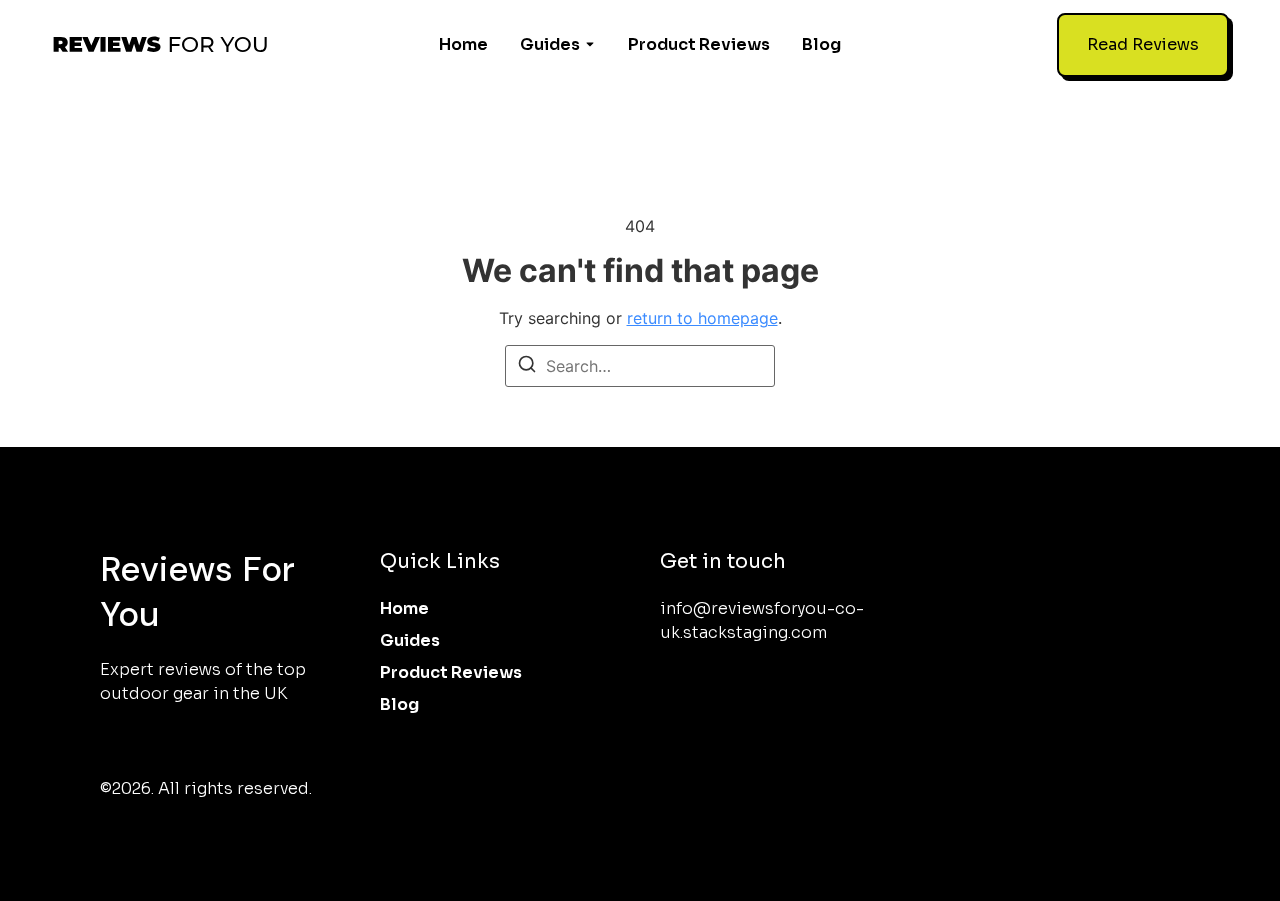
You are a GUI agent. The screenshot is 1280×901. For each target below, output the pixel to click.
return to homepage (702, 318)
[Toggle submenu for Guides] (588, 45)
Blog (821, 44)
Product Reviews (699, 44)
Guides (550, 44)
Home (463, 44)
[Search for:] (640, 366)
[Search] (527, 367)
